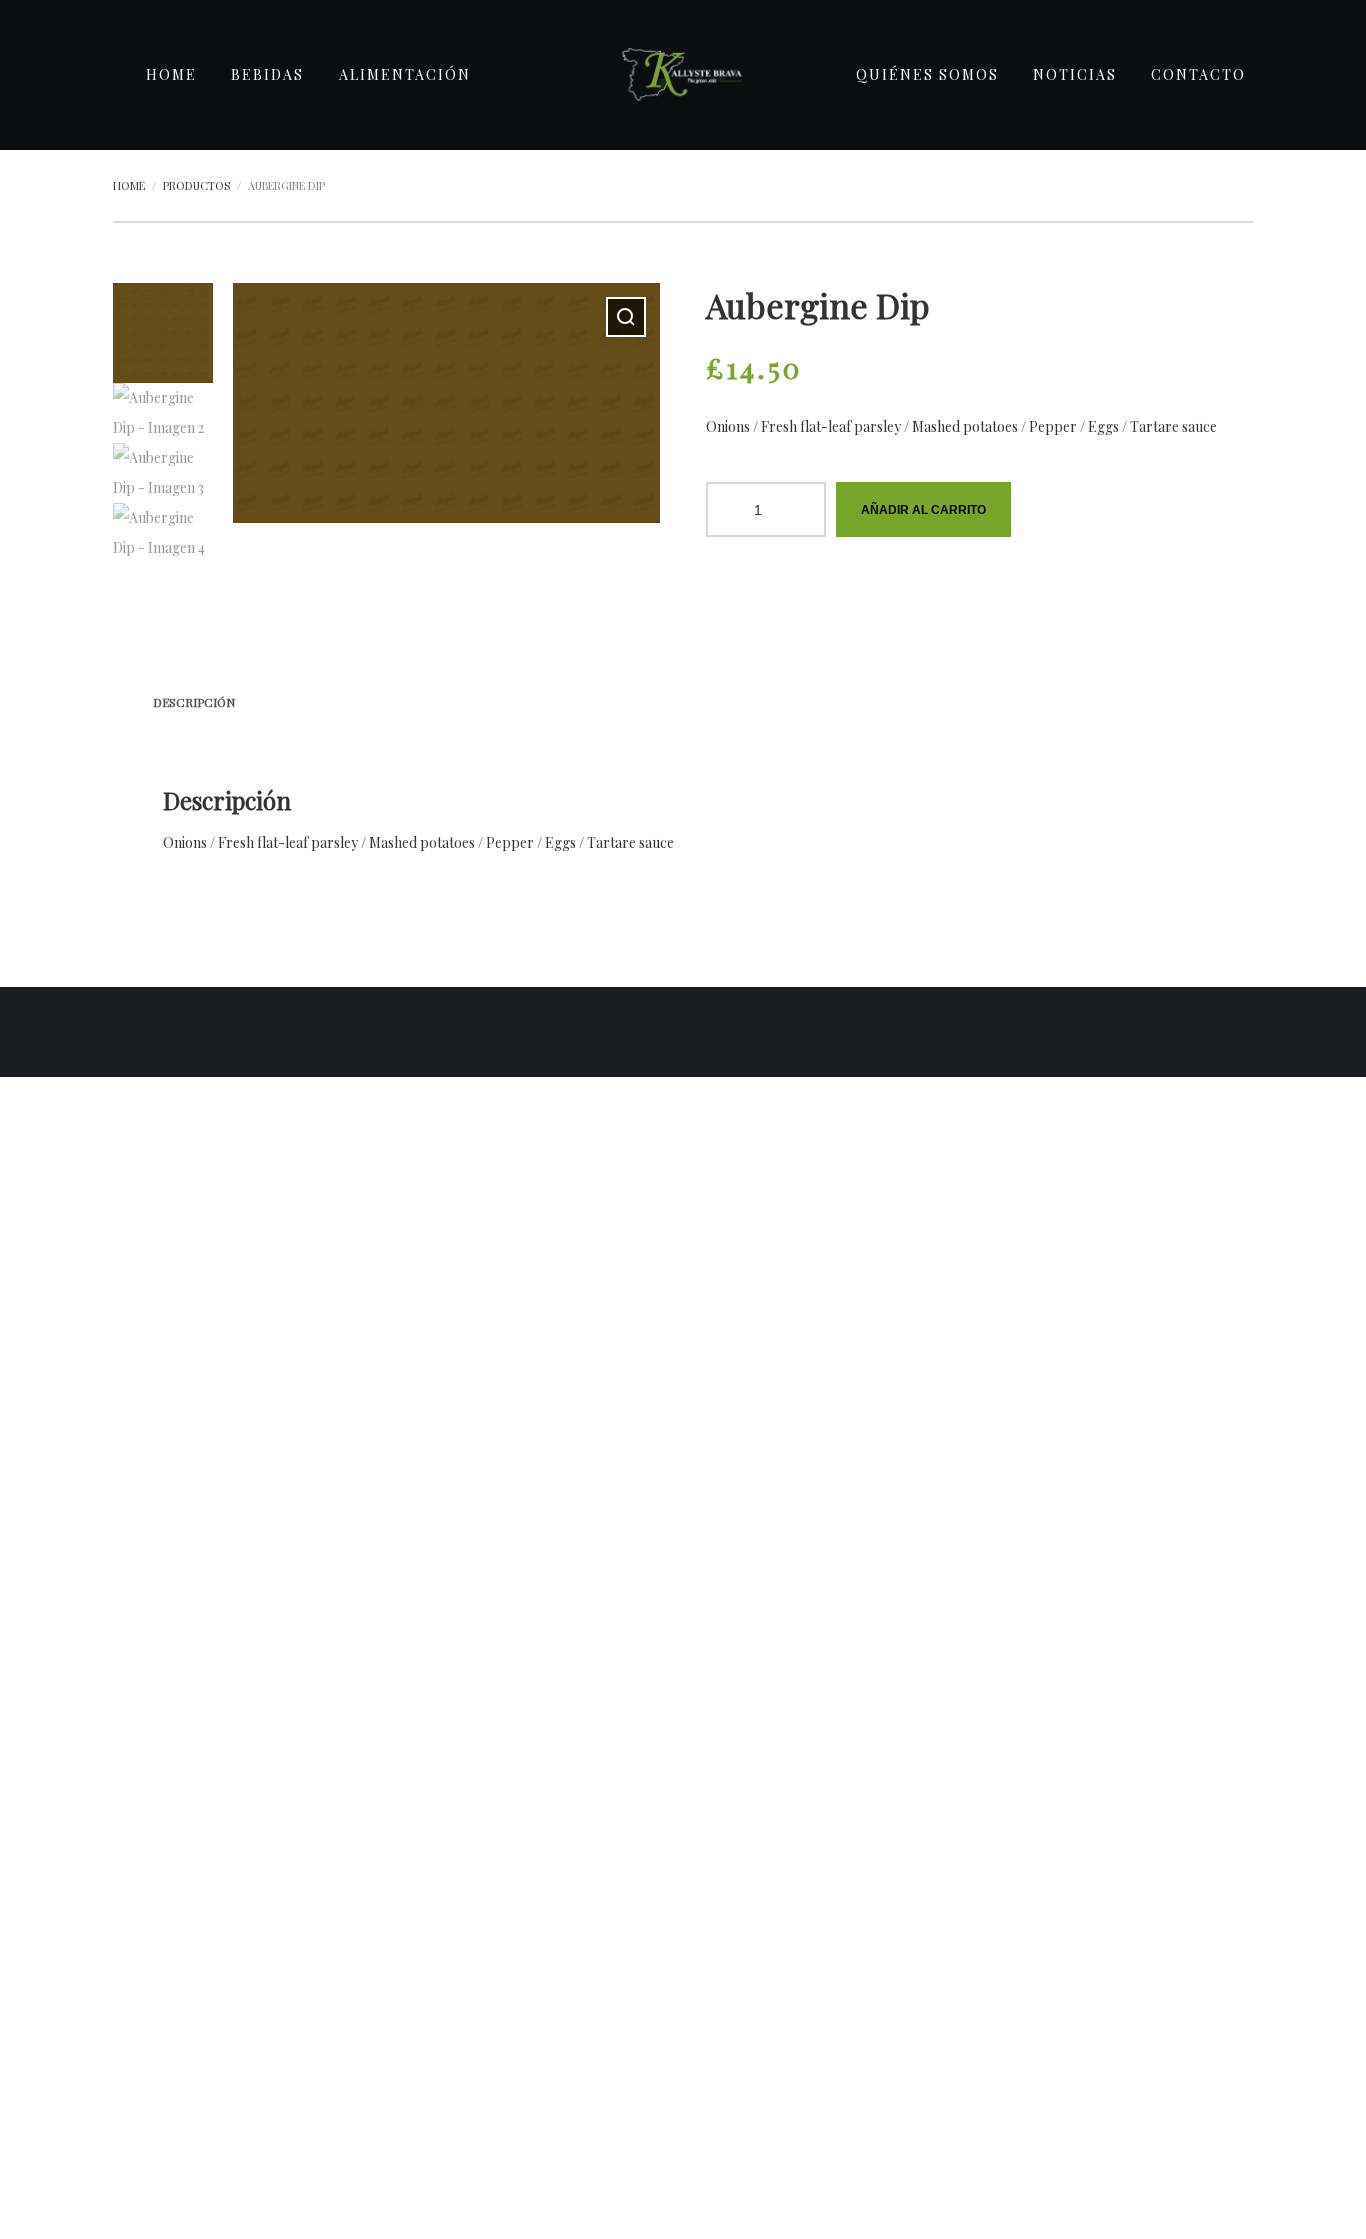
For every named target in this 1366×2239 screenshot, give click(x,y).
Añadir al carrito (923, 510)
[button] (626, 317)
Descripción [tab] (194, 702)
